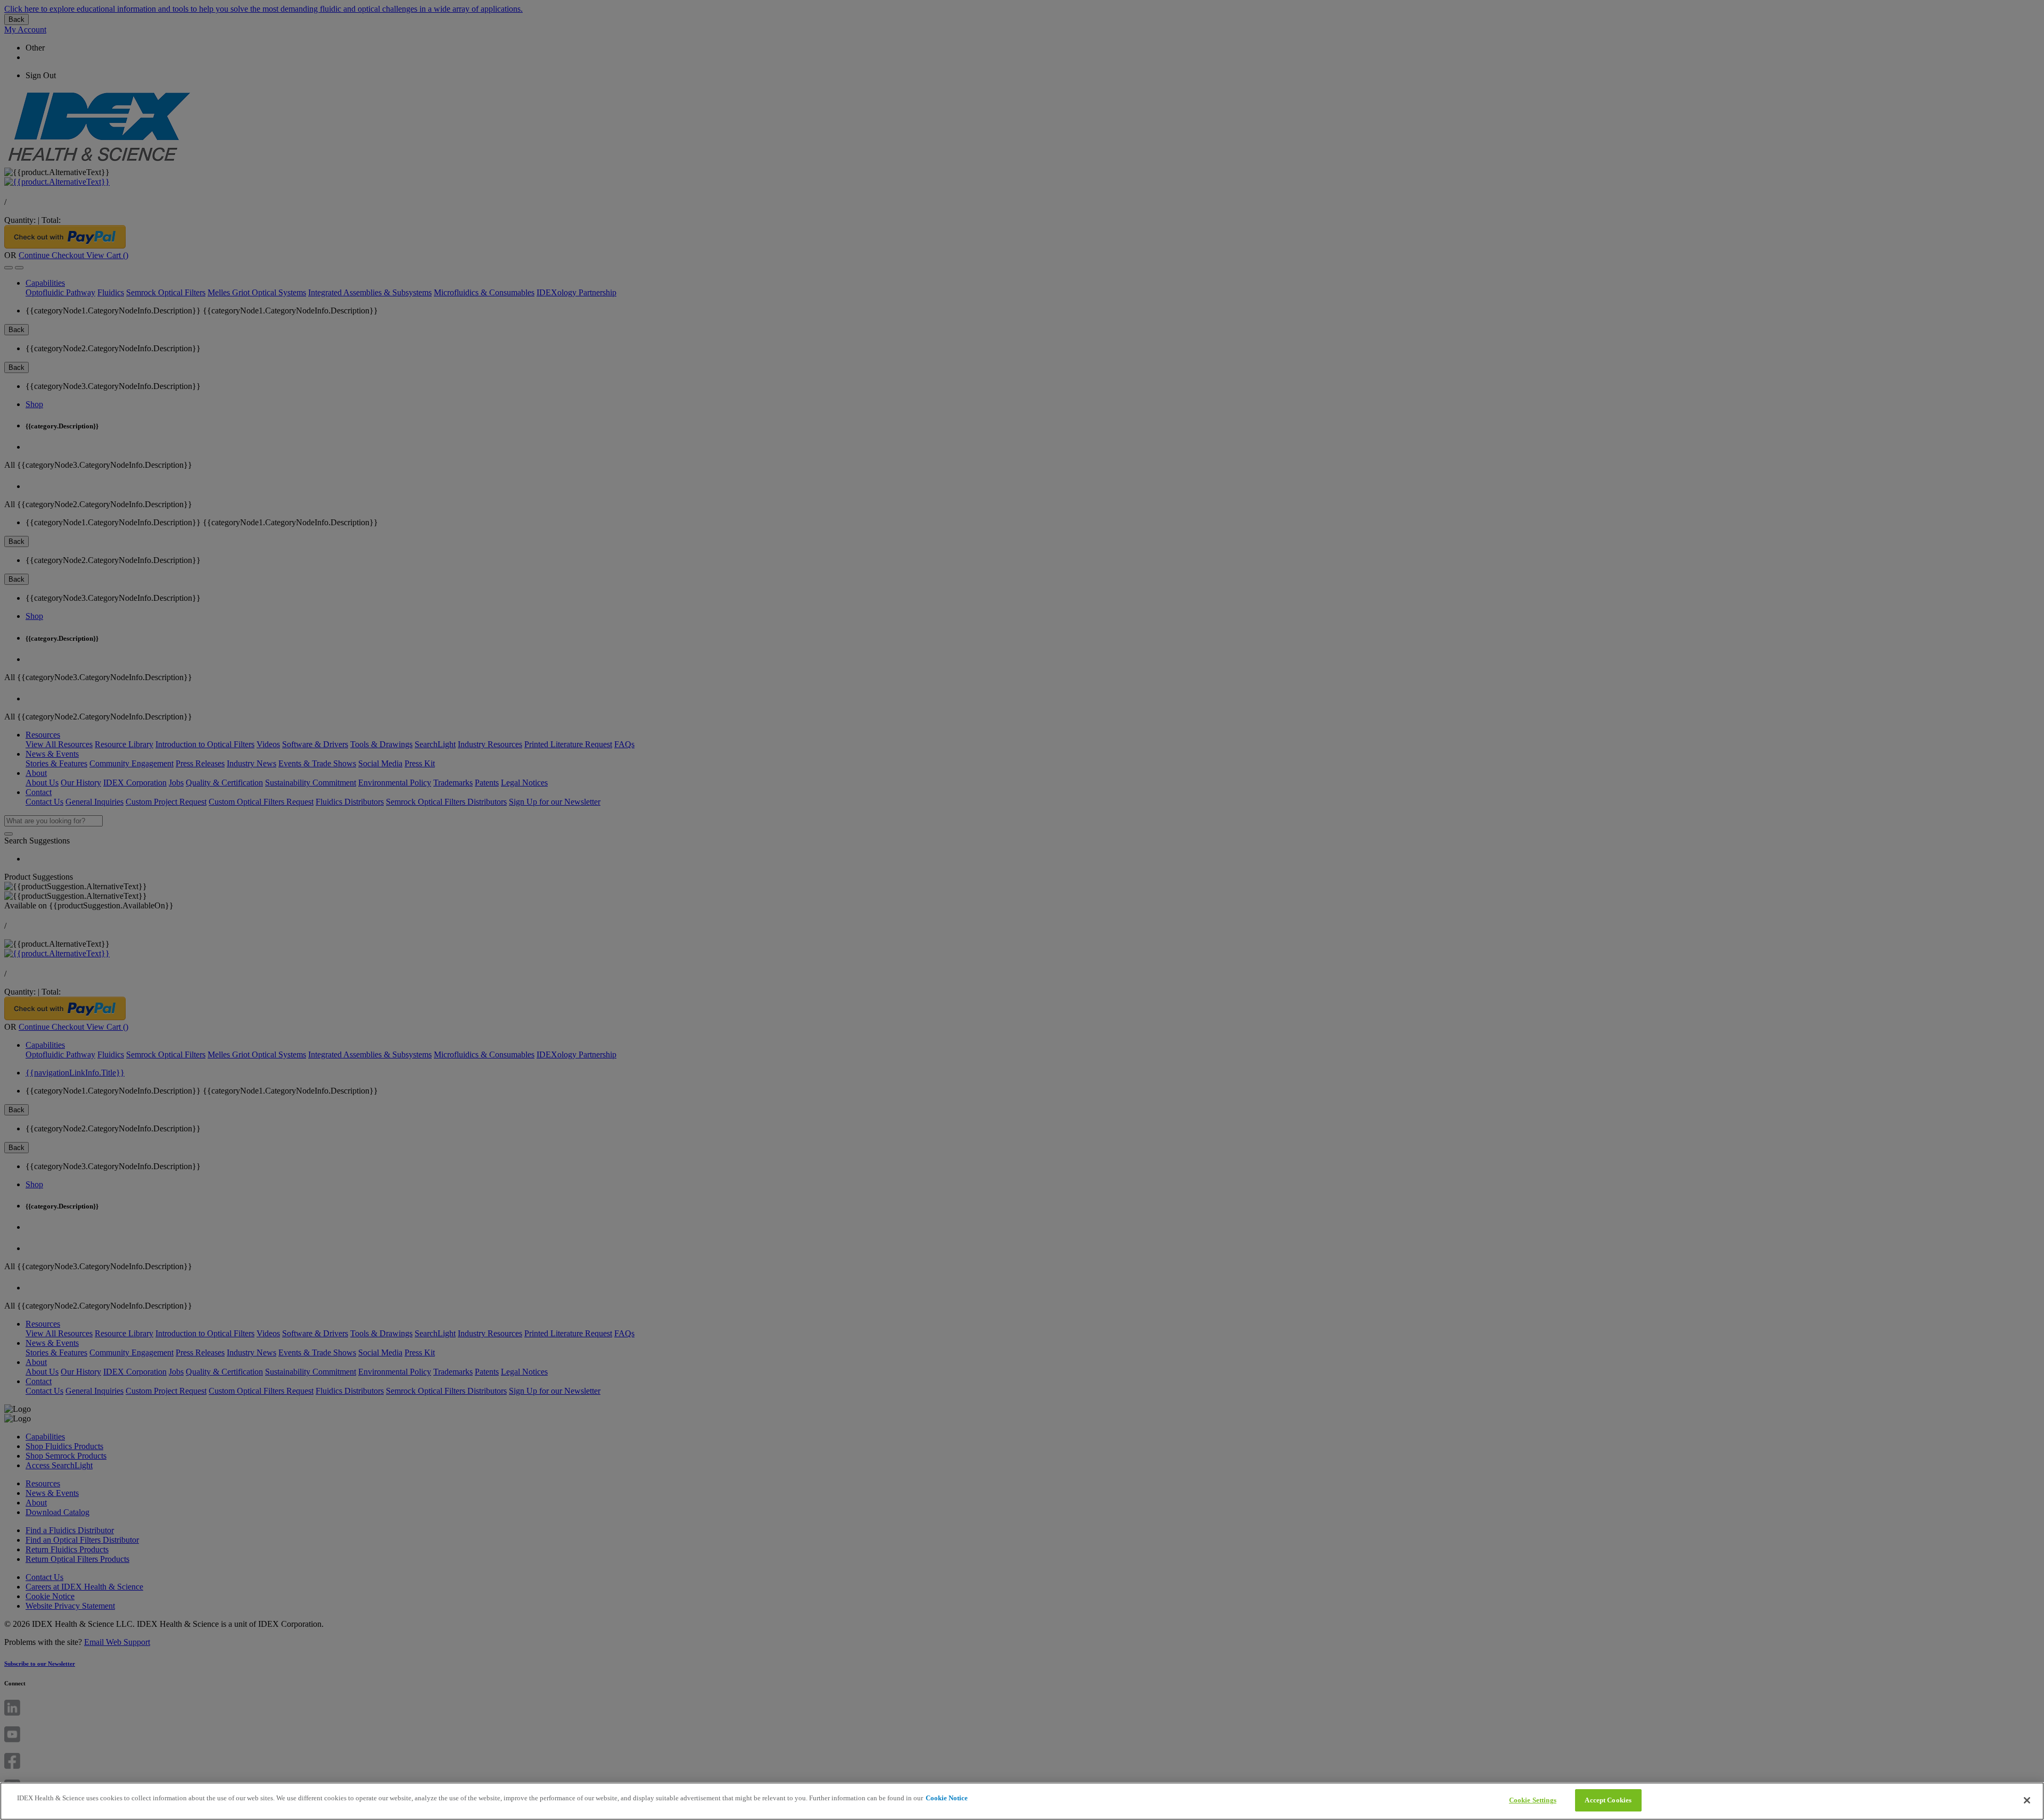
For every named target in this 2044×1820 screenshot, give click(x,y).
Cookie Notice (947, 1798)
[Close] (2027, 1800)
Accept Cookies (1608, 1800)
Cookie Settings (1533, 1800)
